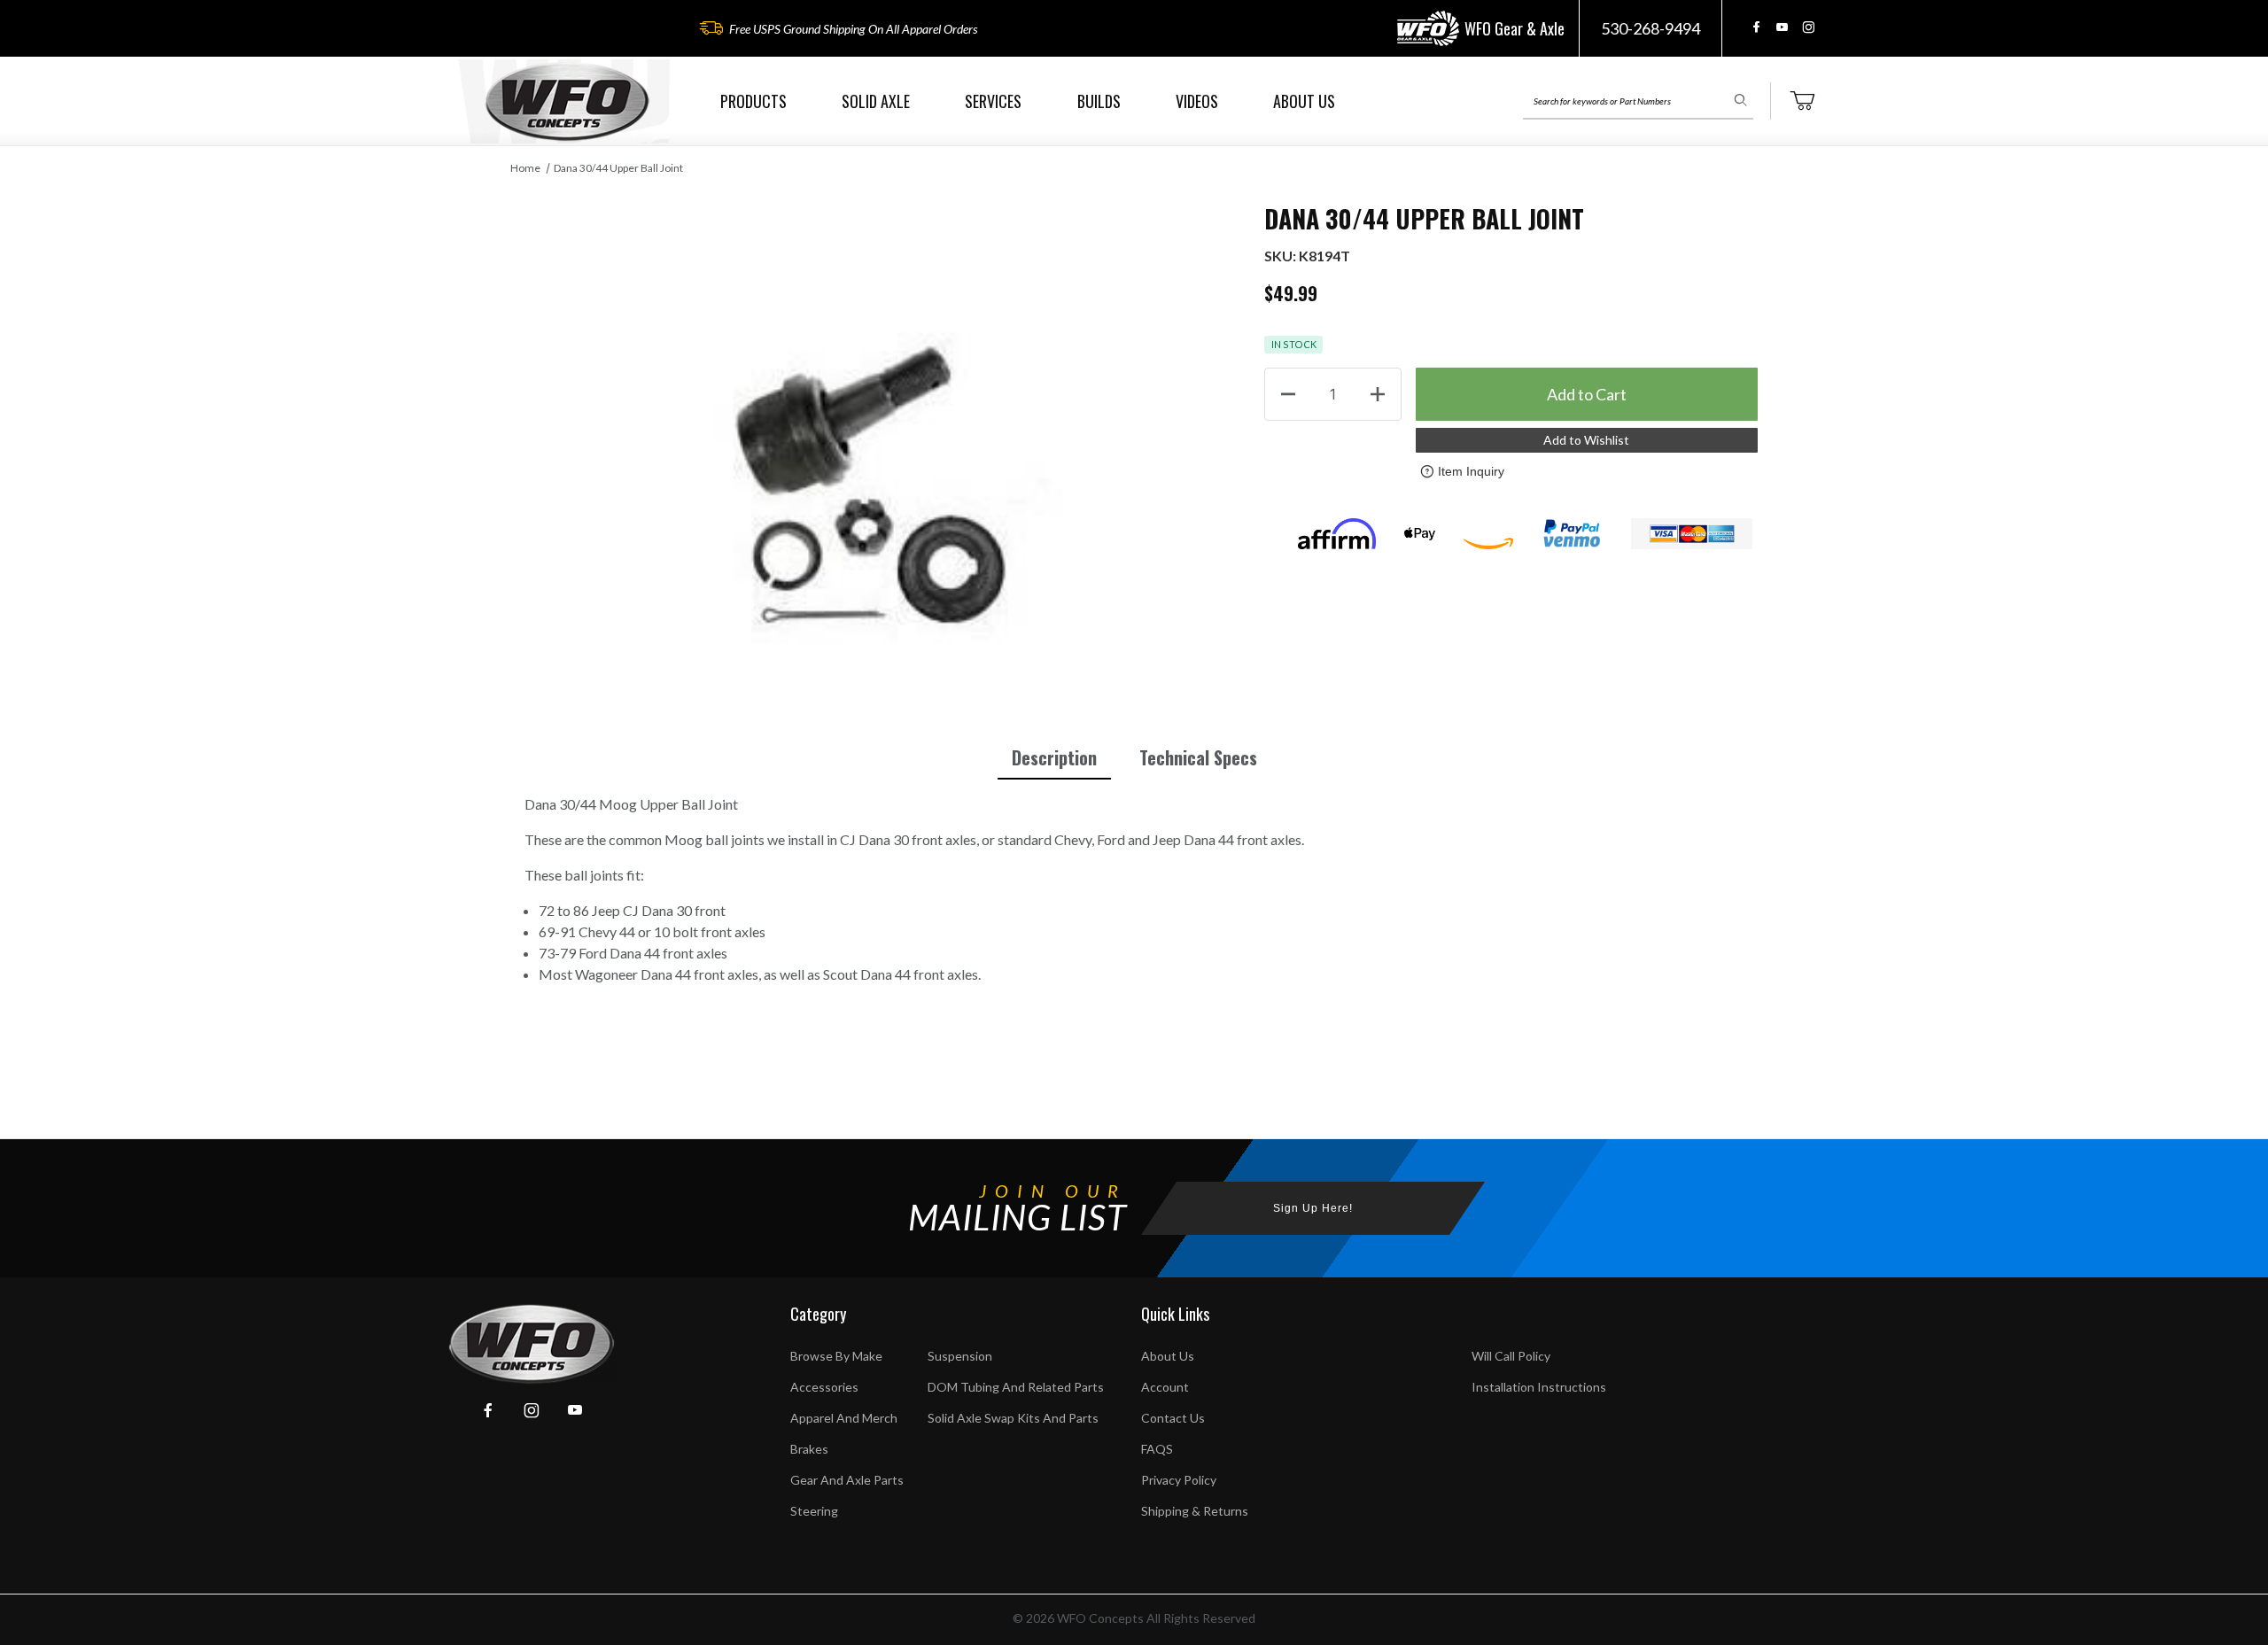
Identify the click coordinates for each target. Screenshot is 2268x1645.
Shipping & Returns (1195, 1511)
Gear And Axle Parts (847, 1480)
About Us (1168, 1356)
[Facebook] (1756, 27)
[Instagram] (1808, 27)
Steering (814, 1511)
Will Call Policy (1511, 1356)
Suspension (960, 1356)
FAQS (1157, 1449)
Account (1165, 1387)
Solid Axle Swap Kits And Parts (1013, 1418)
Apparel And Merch (844, 1418)
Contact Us (1173, 1418)
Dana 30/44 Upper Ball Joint (618, 168)
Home (525, 168)
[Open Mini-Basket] (1802, 101)
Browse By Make (836, 1356)
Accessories (824, 1387)
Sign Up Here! (1313, 1208)
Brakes (809, 1449)
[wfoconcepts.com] (567, 101)
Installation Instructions (1539, 1387)
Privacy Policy (1179, 1480)
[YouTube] (1782, 27)
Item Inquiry (1471, 471)
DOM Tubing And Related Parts (1016, 1387)
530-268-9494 (1651, 28)
